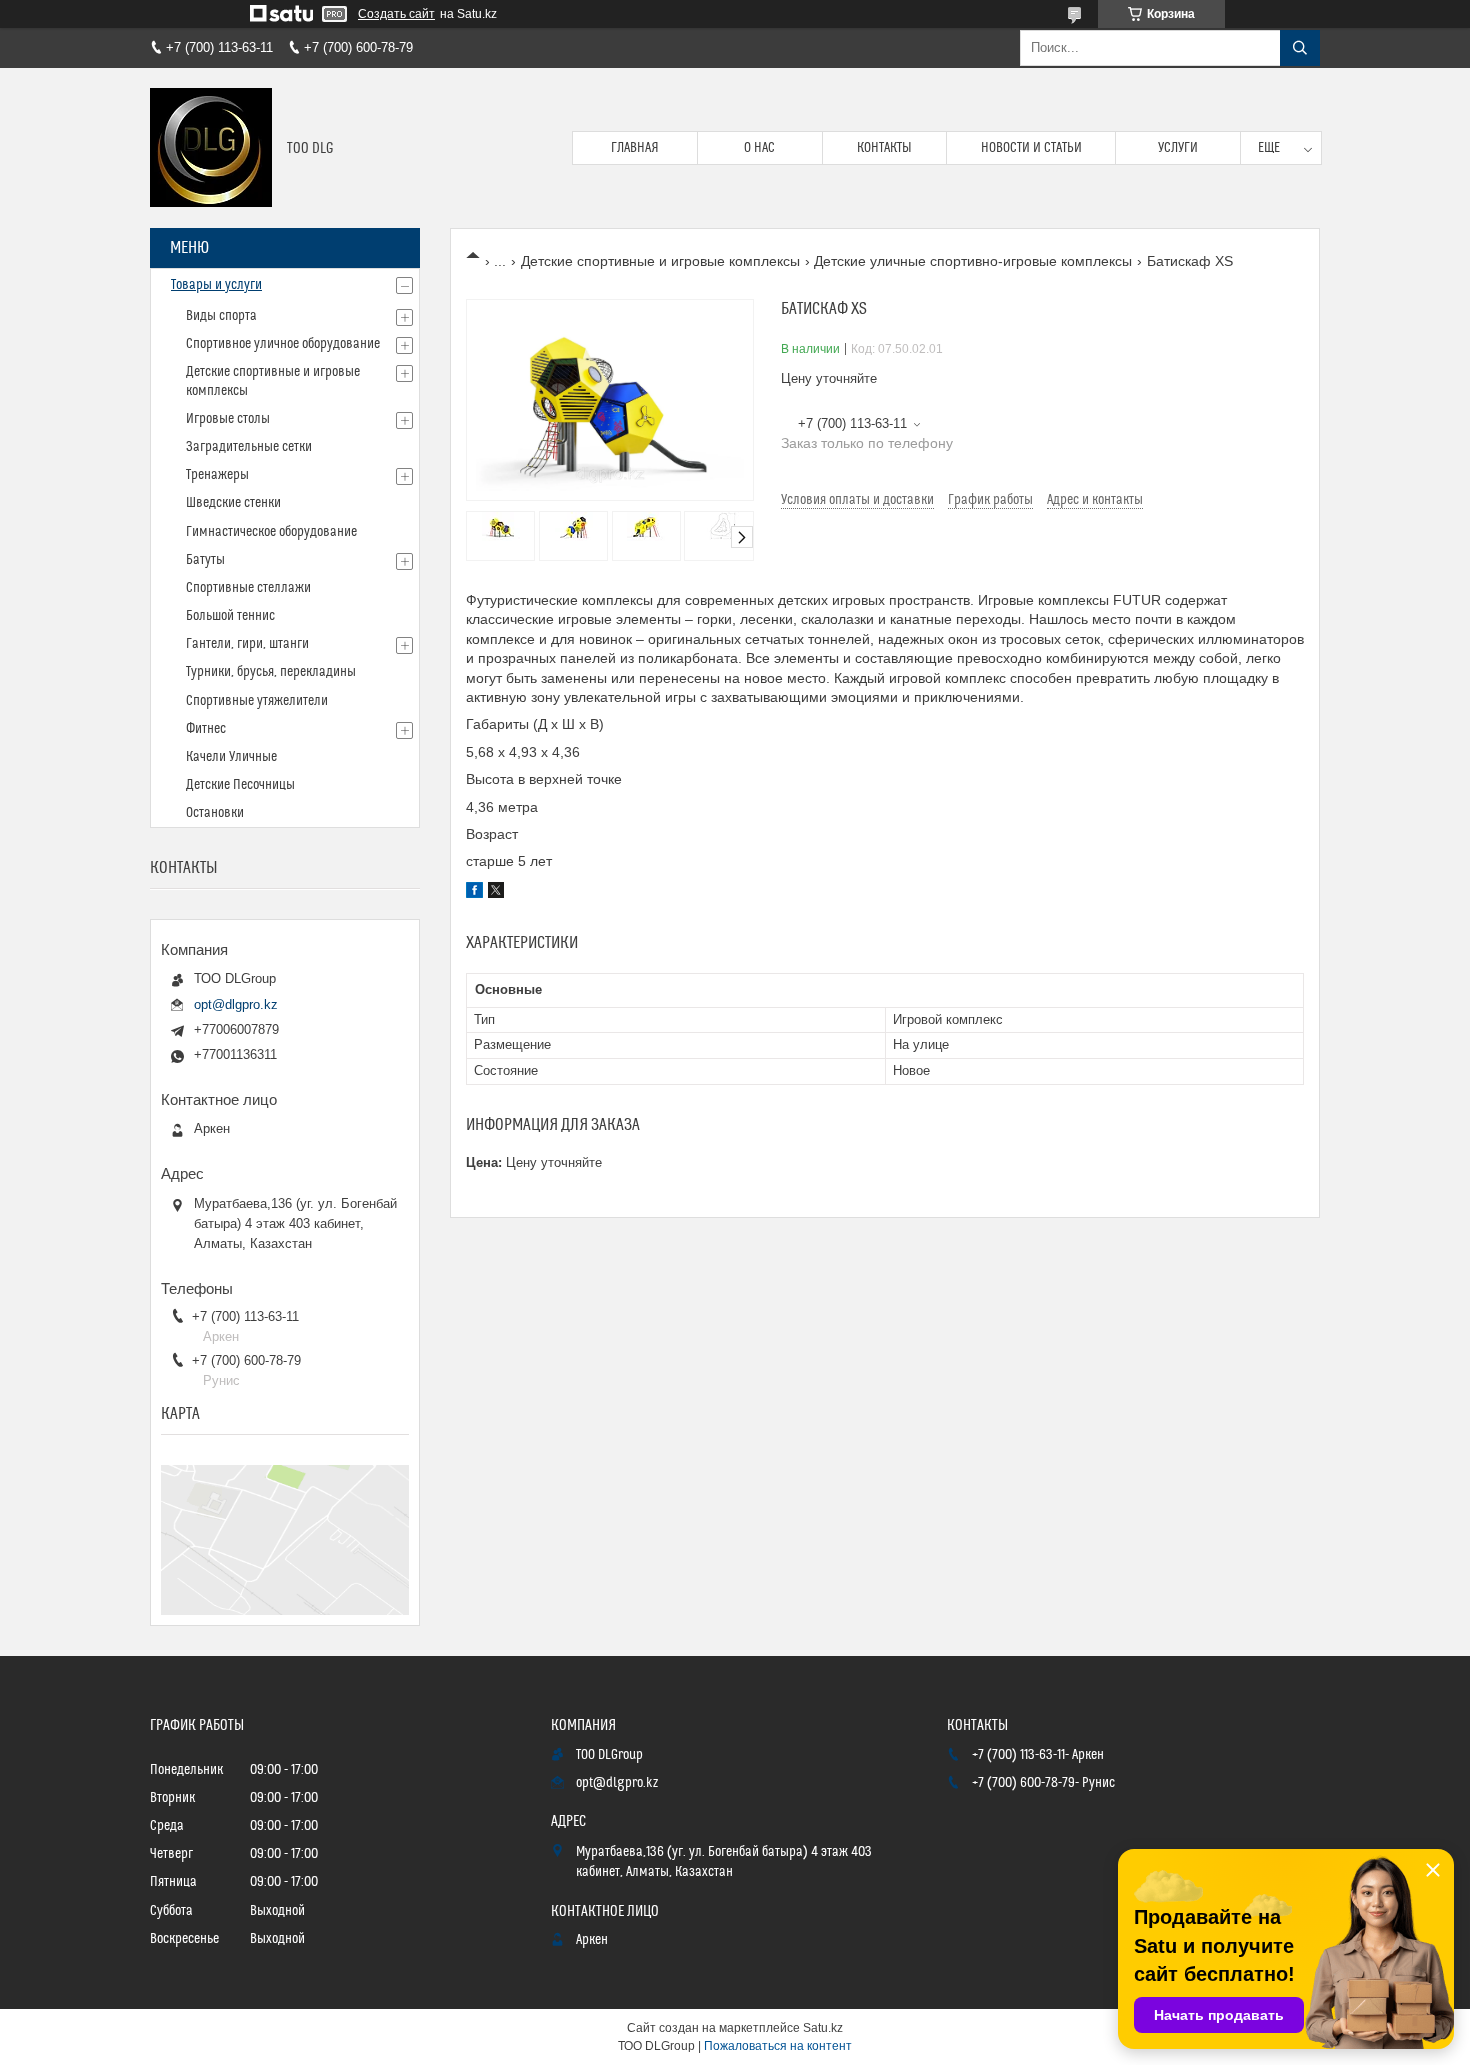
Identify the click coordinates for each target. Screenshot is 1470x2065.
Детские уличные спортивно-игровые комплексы (973, 261)
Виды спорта (221, 316)
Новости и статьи (1031, 148)
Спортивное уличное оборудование (283, 344)
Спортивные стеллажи (248, 588)
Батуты (205, 560)
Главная (635, 148)
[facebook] (474, 893)
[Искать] (1300, 48)
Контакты (884, 148)
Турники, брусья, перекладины (271, 672)
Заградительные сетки (249, 447)
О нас (759, 148)
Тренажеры (217, 475)
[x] (496, 893)
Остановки (215, 813)
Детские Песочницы (240, 785)
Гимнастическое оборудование (271, 532)
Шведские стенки (233, 503)
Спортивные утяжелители (257, 701)
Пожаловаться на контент (778, 2046)
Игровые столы (228, 419)
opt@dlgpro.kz (236, 1004)
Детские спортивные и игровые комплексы (660, 261)
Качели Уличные (231, 757)
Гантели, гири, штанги (247, 644)
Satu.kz (823, 2028)
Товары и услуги (216, 285)
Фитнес (206, 729)
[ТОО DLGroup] (211, 148)
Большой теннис (230, 616)
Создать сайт (396, 14)
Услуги (1178, 148)
